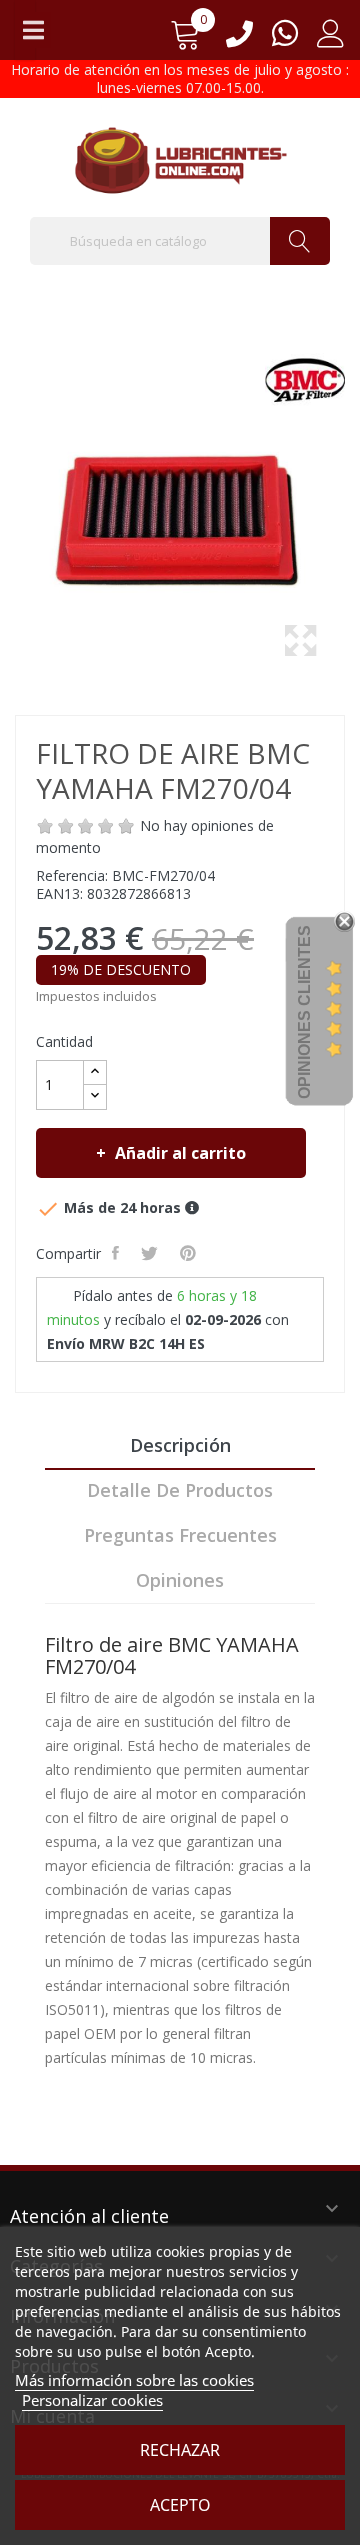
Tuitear (151, 1253)
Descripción (180, 1445)
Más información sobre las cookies (134, 2380)
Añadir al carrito (180, 1153)
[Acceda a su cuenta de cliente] (331, 40)
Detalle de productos (180, 1490)
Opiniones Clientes (304, 1012)
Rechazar (180, 2450)
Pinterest (190, 1253)
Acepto (180, 2505)
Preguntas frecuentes (180, 1535)
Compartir (117, 1253)
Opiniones (180, 1580)
